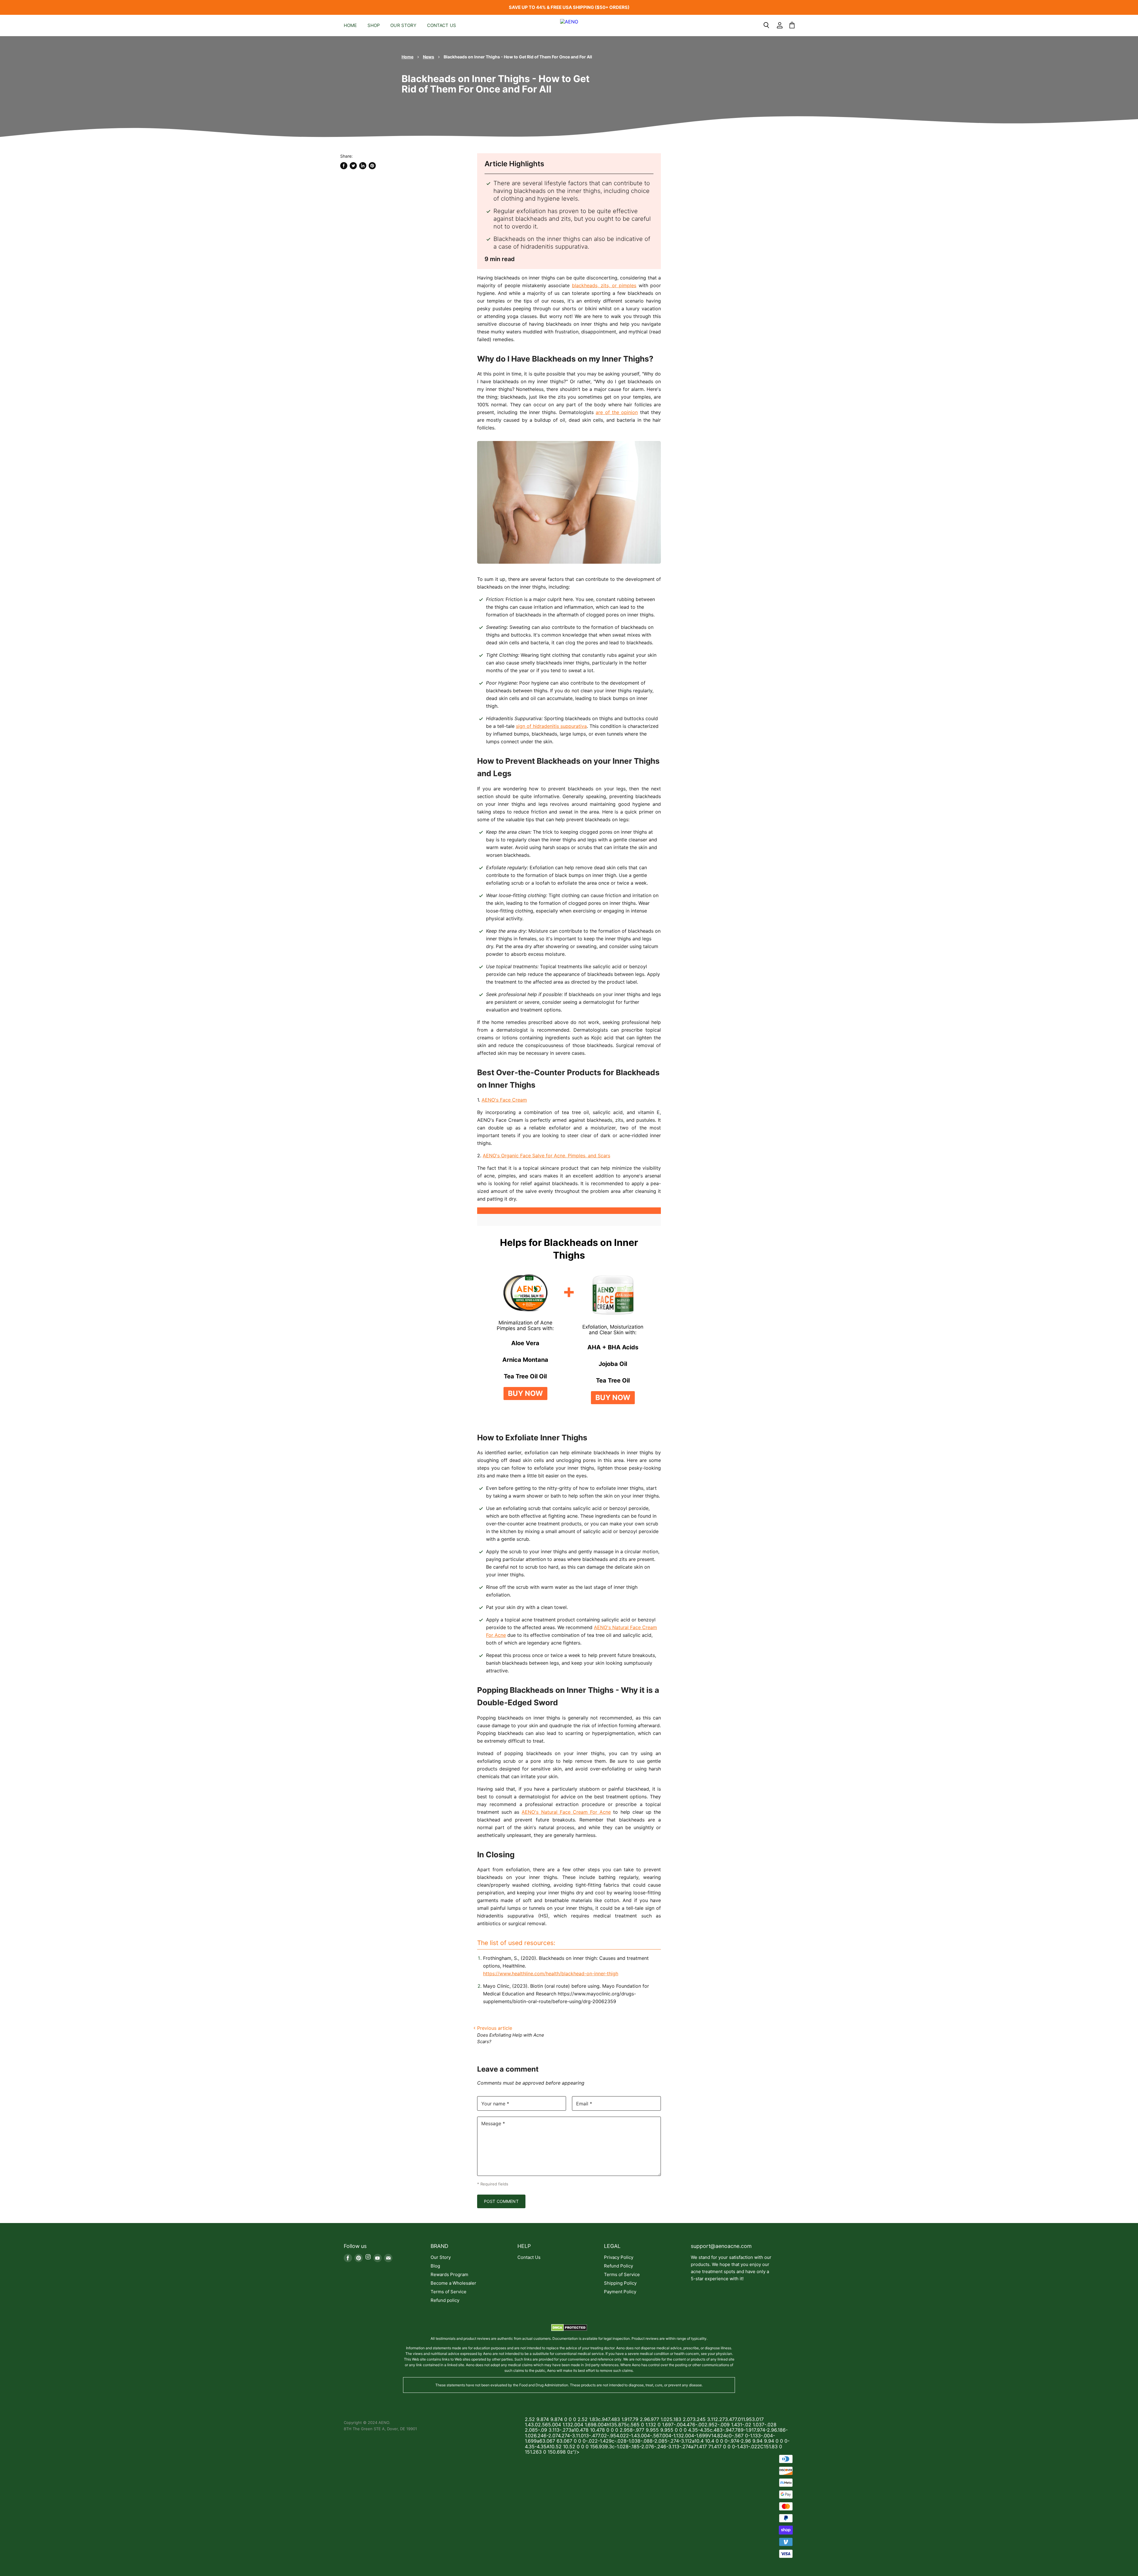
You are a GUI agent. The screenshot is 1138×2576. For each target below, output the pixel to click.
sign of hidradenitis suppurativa (551, 726)
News (429, 57)
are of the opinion (617, 412)
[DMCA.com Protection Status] (569, 2329)
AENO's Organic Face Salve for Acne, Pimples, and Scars (546, 1156)
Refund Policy (618, 2266)
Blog (435, 2266)
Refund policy (445, 2300)
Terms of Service (449, 2292)
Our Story (403, 25)
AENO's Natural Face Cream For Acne (566, 1812)
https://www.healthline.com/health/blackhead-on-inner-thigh (551, 1973)
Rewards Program (449, 2274)
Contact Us (442, 25)
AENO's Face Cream (504, 1100)
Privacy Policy (619, 2257)
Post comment (501, 2201)
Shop (374, 25)
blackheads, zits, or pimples (604, 285)
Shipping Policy (620, 2283)
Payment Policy (620, 2292)
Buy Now (525, 1393)
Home (350, 25)
